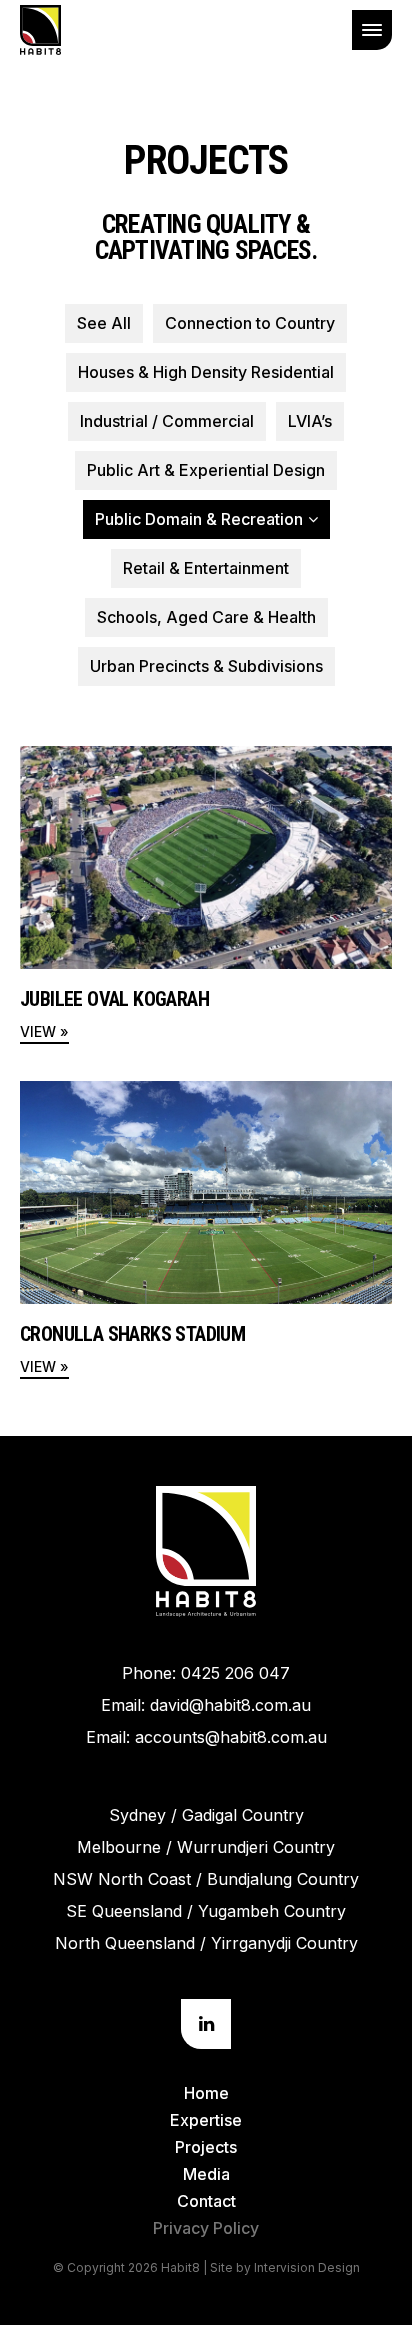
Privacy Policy (206, 2228)
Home (206, 2093)
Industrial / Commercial (167, 421)
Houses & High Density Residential (206, 372)
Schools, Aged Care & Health (206, 617)
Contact (206, 2201)
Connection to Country (250, 323)
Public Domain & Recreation (199, 519)
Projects (206, 2147)
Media (206, 2174)
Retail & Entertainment (206, 568)
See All (104, 323)
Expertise (206, 2120)
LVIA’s (310, 421)
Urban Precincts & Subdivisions (206, 666)
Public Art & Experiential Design (206, 470)
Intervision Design (307, 2267)
